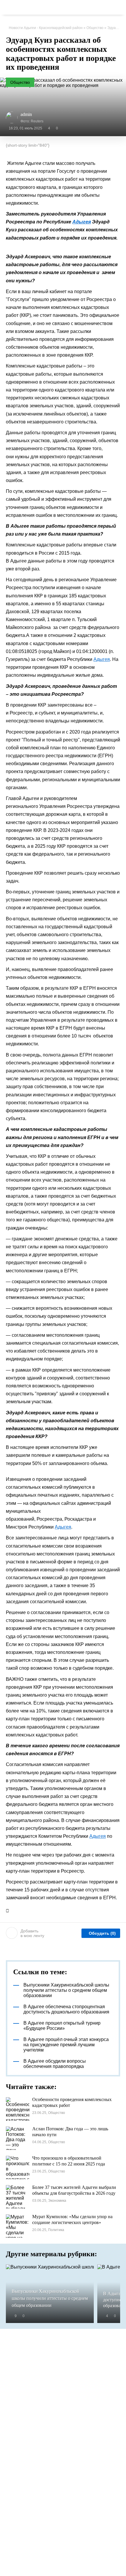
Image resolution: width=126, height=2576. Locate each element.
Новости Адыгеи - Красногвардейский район (46, 28)
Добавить (32, 1933)
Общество (95, 28)
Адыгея (82, 222)
